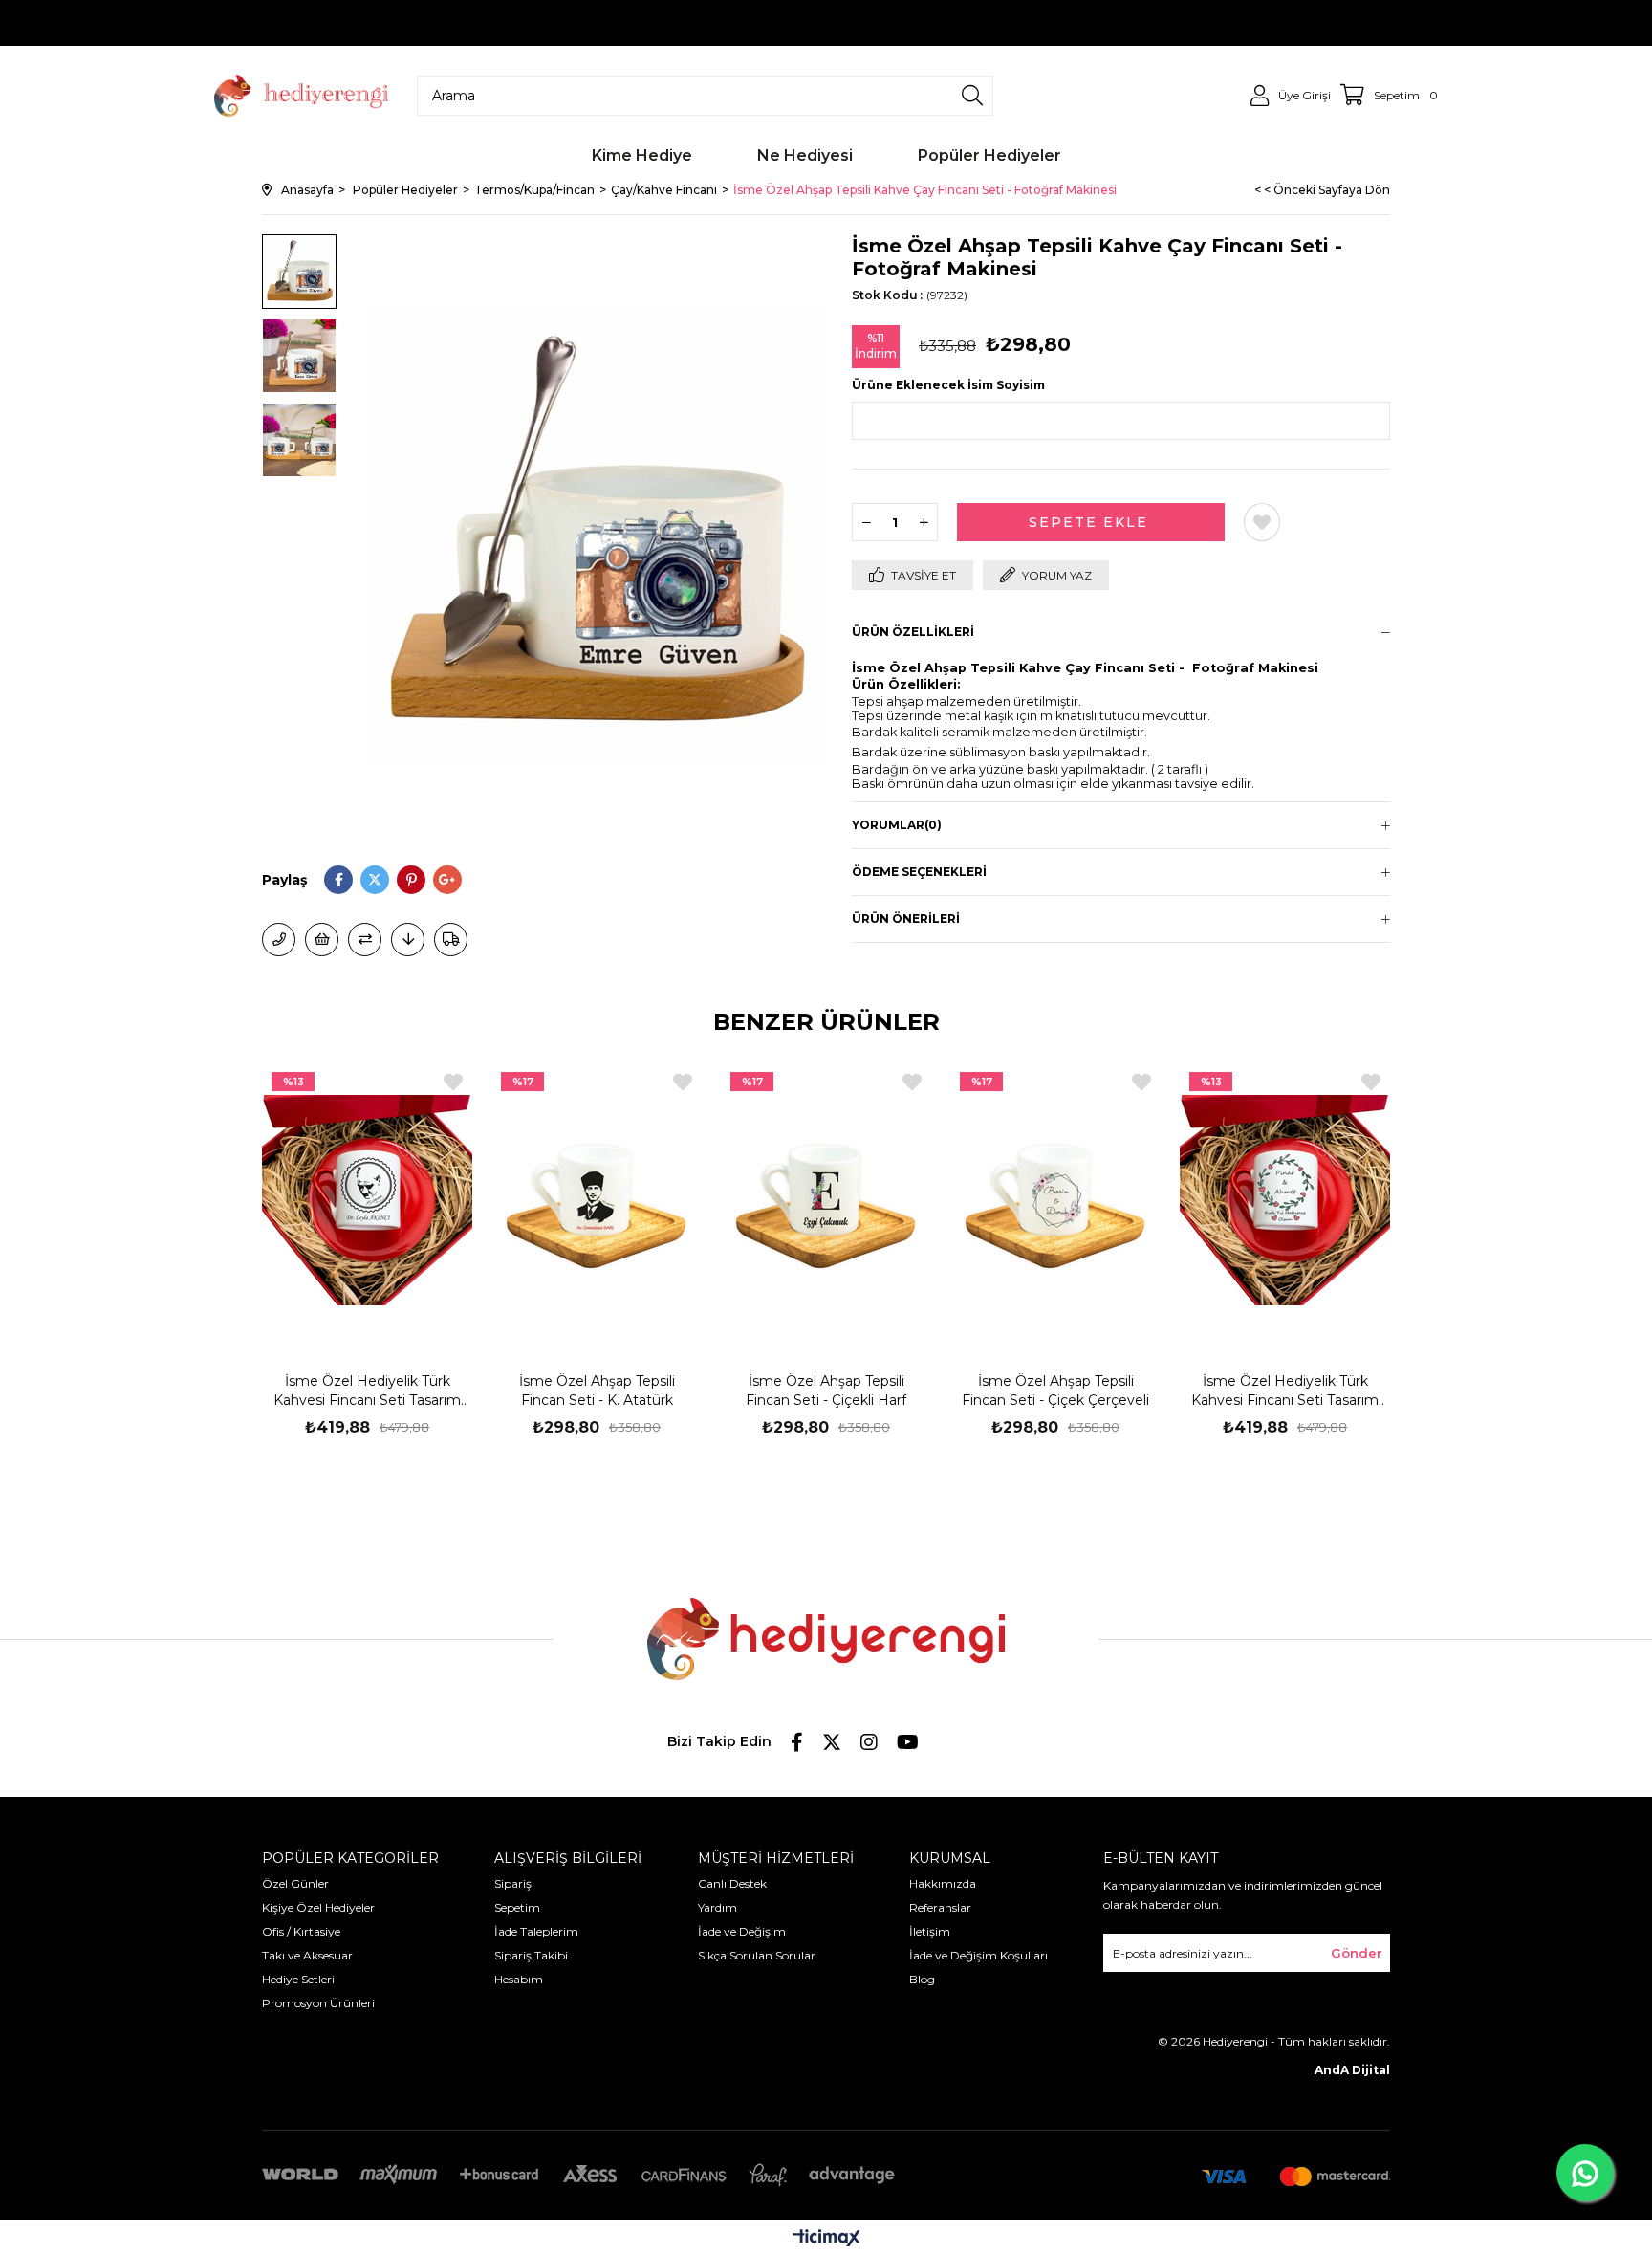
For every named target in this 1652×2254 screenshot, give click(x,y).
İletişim (930, 1931)
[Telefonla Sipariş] (279, 940)
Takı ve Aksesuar (307, 1955)
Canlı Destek (732, 1883)
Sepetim (517, 1907)
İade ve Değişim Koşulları (978, 1955)
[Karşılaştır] (365, 940)
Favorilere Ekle (453, 1082)
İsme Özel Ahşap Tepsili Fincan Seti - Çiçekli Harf (826, 1390)
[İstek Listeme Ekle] (322, 940)
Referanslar (940, 1907)
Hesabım (519, 1979)
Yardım (717, 1907)
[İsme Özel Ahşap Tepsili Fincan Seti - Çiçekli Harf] (826, 1200)
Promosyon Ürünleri (318, 2003)
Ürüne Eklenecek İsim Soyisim (948, 385)
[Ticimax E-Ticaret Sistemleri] (826, 2239)
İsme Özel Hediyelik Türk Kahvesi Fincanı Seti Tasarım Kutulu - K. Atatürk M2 (367, 1391)
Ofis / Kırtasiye (301, 1931)
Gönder (1357, 1953)
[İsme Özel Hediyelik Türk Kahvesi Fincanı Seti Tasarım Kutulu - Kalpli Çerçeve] (1285, 1200)
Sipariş (513, 1883)
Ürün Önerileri (906, 919)
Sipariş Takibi (531, 1955)
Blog (922, 1979)
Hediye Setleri (298, 1979)
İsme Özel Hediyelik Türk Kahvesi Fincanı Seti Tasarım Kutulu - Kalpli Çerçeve (1285, 1391)
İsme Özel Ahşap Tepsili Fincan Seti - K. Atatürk (597, 1390)
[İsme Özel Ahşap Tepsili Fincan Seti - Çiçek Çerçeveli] (1055, 1200)
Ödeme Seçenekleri (919, 872)
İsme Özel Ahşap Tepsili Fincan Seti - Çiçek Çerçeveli (1055, 1390)
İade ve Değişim (742, 1931)
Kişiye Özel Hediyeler (318, 1907)
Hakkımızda (943, 1883)
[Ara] (972, 96)
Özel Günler (295, 1883)
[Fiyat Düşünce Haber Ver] (408, 940)
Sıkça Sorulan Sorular (757, 1955)
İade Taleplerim (536, 1931)
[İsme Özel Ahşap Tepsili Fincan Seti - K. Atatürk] (597, 1200)
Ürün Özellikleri (913, 632)
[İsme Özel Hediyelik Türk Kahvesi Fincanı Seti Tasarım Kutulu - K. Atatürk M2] (367, 1200)
